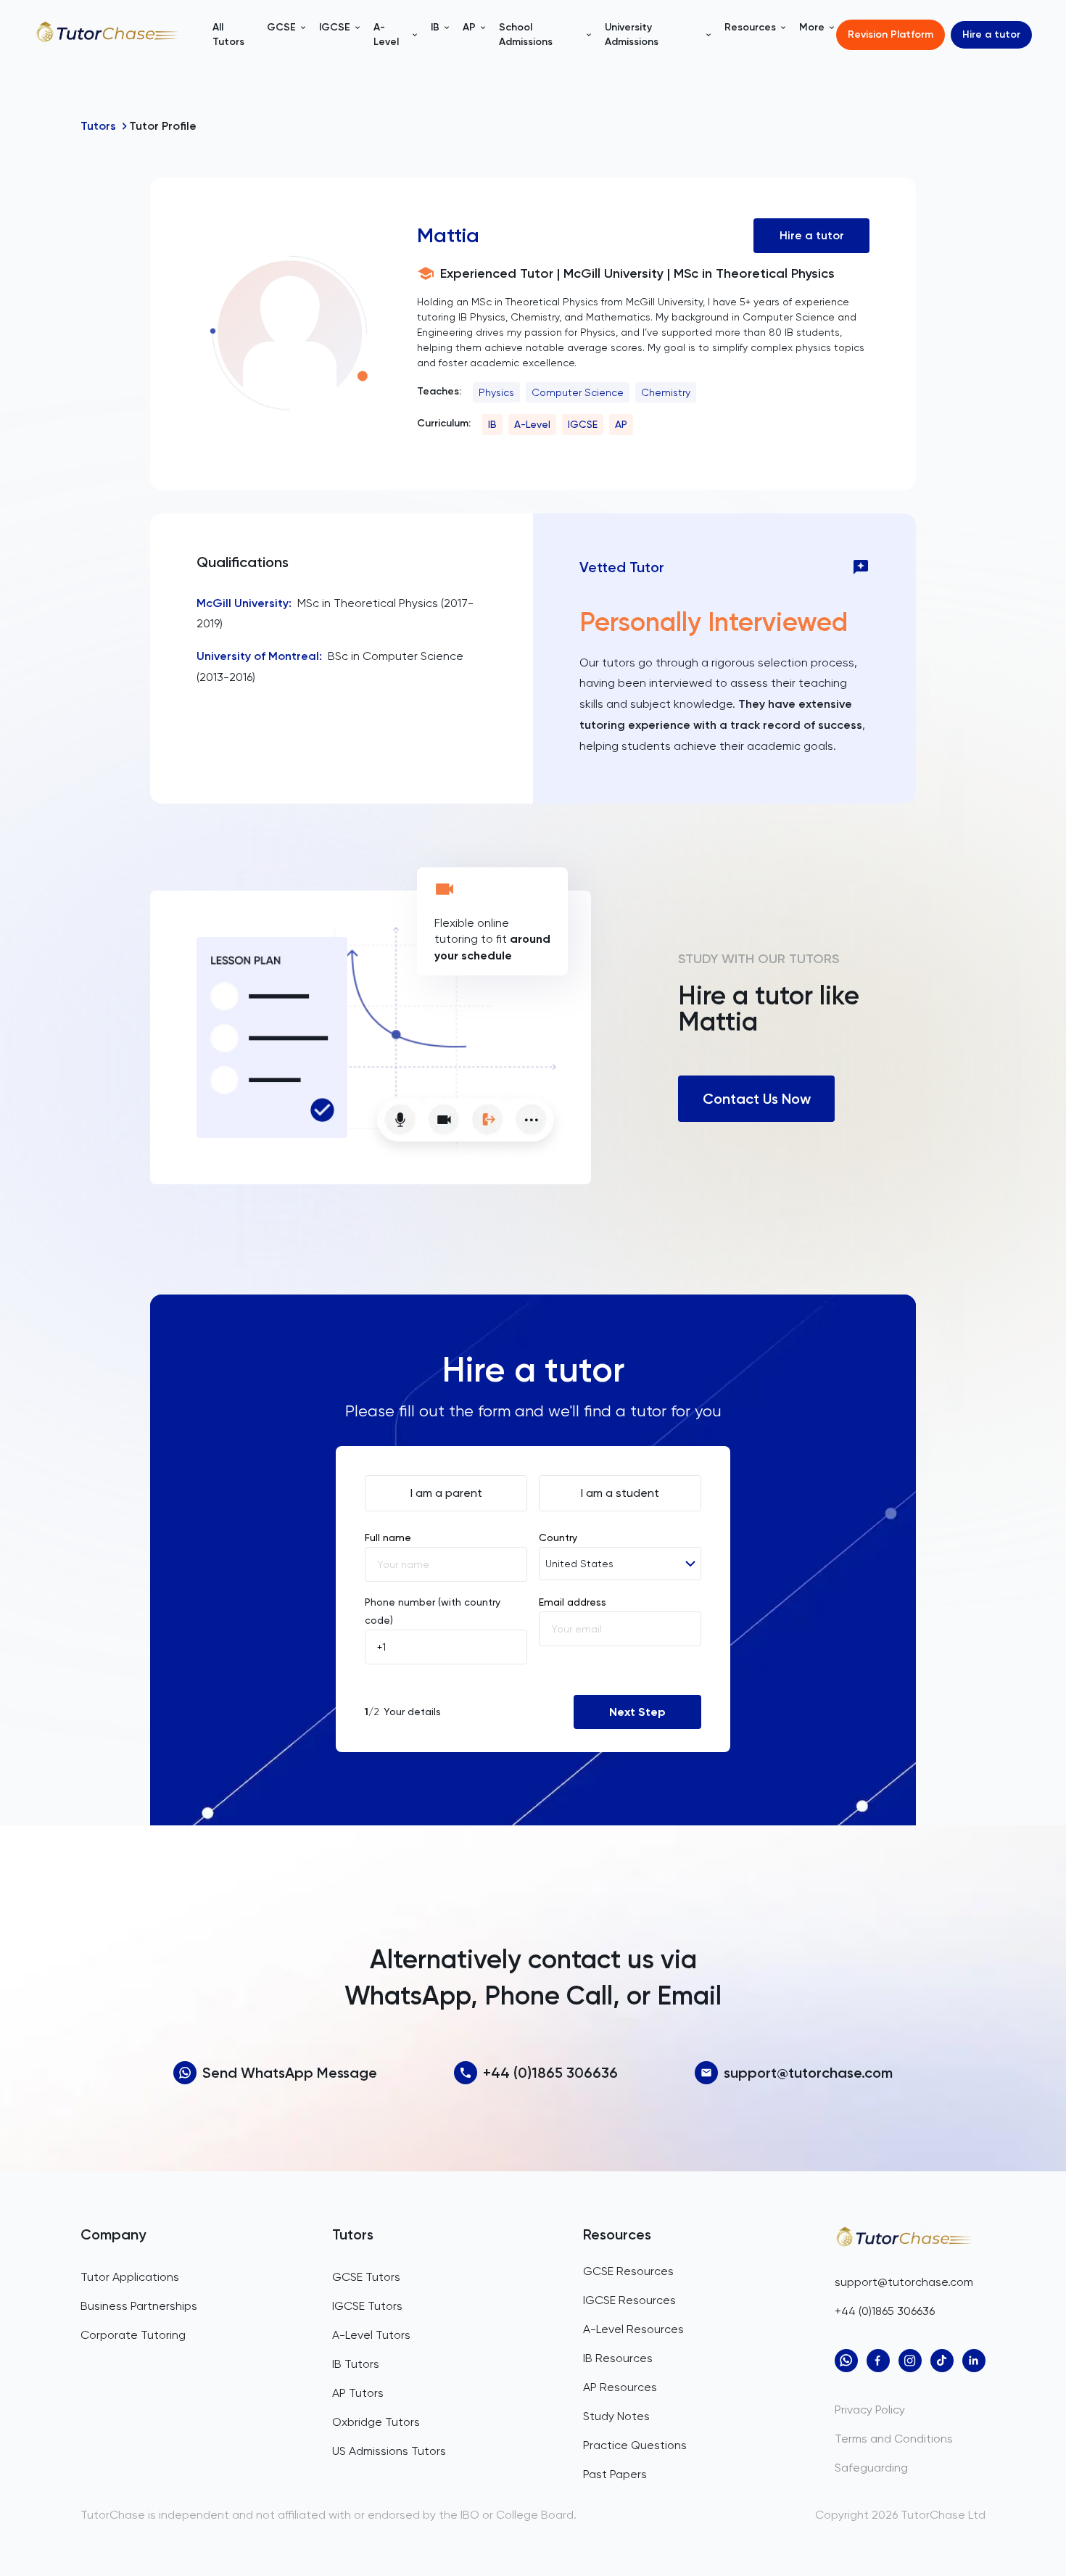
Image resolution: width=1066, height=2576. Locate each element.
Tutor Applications (130, 2277)
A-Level (532, 424)
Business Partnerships (139, 2306)
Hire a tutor (991, 34)
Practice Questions (635, 2445)
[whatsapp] (846, 2361)
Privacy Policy (870, 2410)
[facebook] (878, 2361)
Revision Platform (891, 34)
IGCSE (583, 424)
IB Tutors (356, 2364)
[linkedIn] (974, 2361)
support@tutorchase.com (808, 2073)
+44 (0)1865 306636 (550, 2073)
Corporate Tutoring (133, 2335)
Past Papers (615, 2474)
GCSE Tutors (366, 2277)
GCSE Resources (628, 2271)
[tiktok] (942, 2361)
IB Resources (618, 2358)
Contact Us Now (757, 1099)
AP (621, 424)
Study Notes (616, 2416)
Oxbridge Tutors (376, 2422)
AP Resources (620, 2387)
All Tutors (228, 34)
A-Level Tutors (371, 2335)
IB (492, 424)
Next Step (637, 1712)
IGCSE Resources (629, 2300)
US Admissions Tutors (389, 2451)
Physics (496, 392)
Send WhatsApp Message (290, 2073)
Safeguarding (871, 2468)
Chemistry (666, 392)
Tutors (98, 126)
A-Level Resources (633, 2329)
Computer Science (578, 392)
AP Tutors (358, 2393)
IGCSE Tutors (367, 2306)
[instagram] (910, 2361)
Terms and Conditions (894, 2439)
